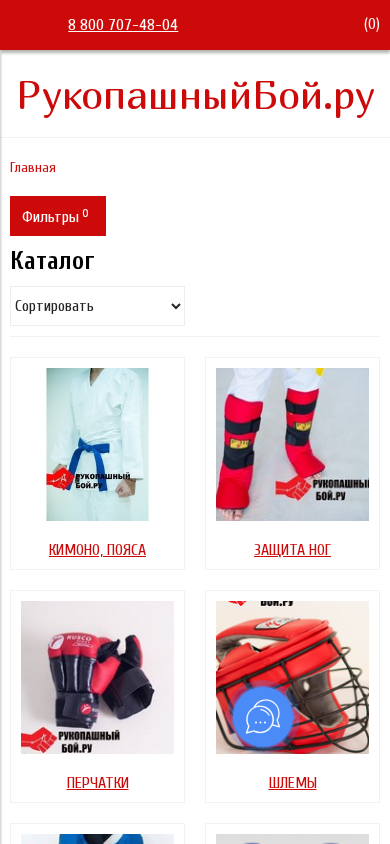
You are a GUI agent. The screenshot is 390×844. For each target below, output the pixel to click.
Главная (33, 167)
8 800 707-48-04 (123, 25)
